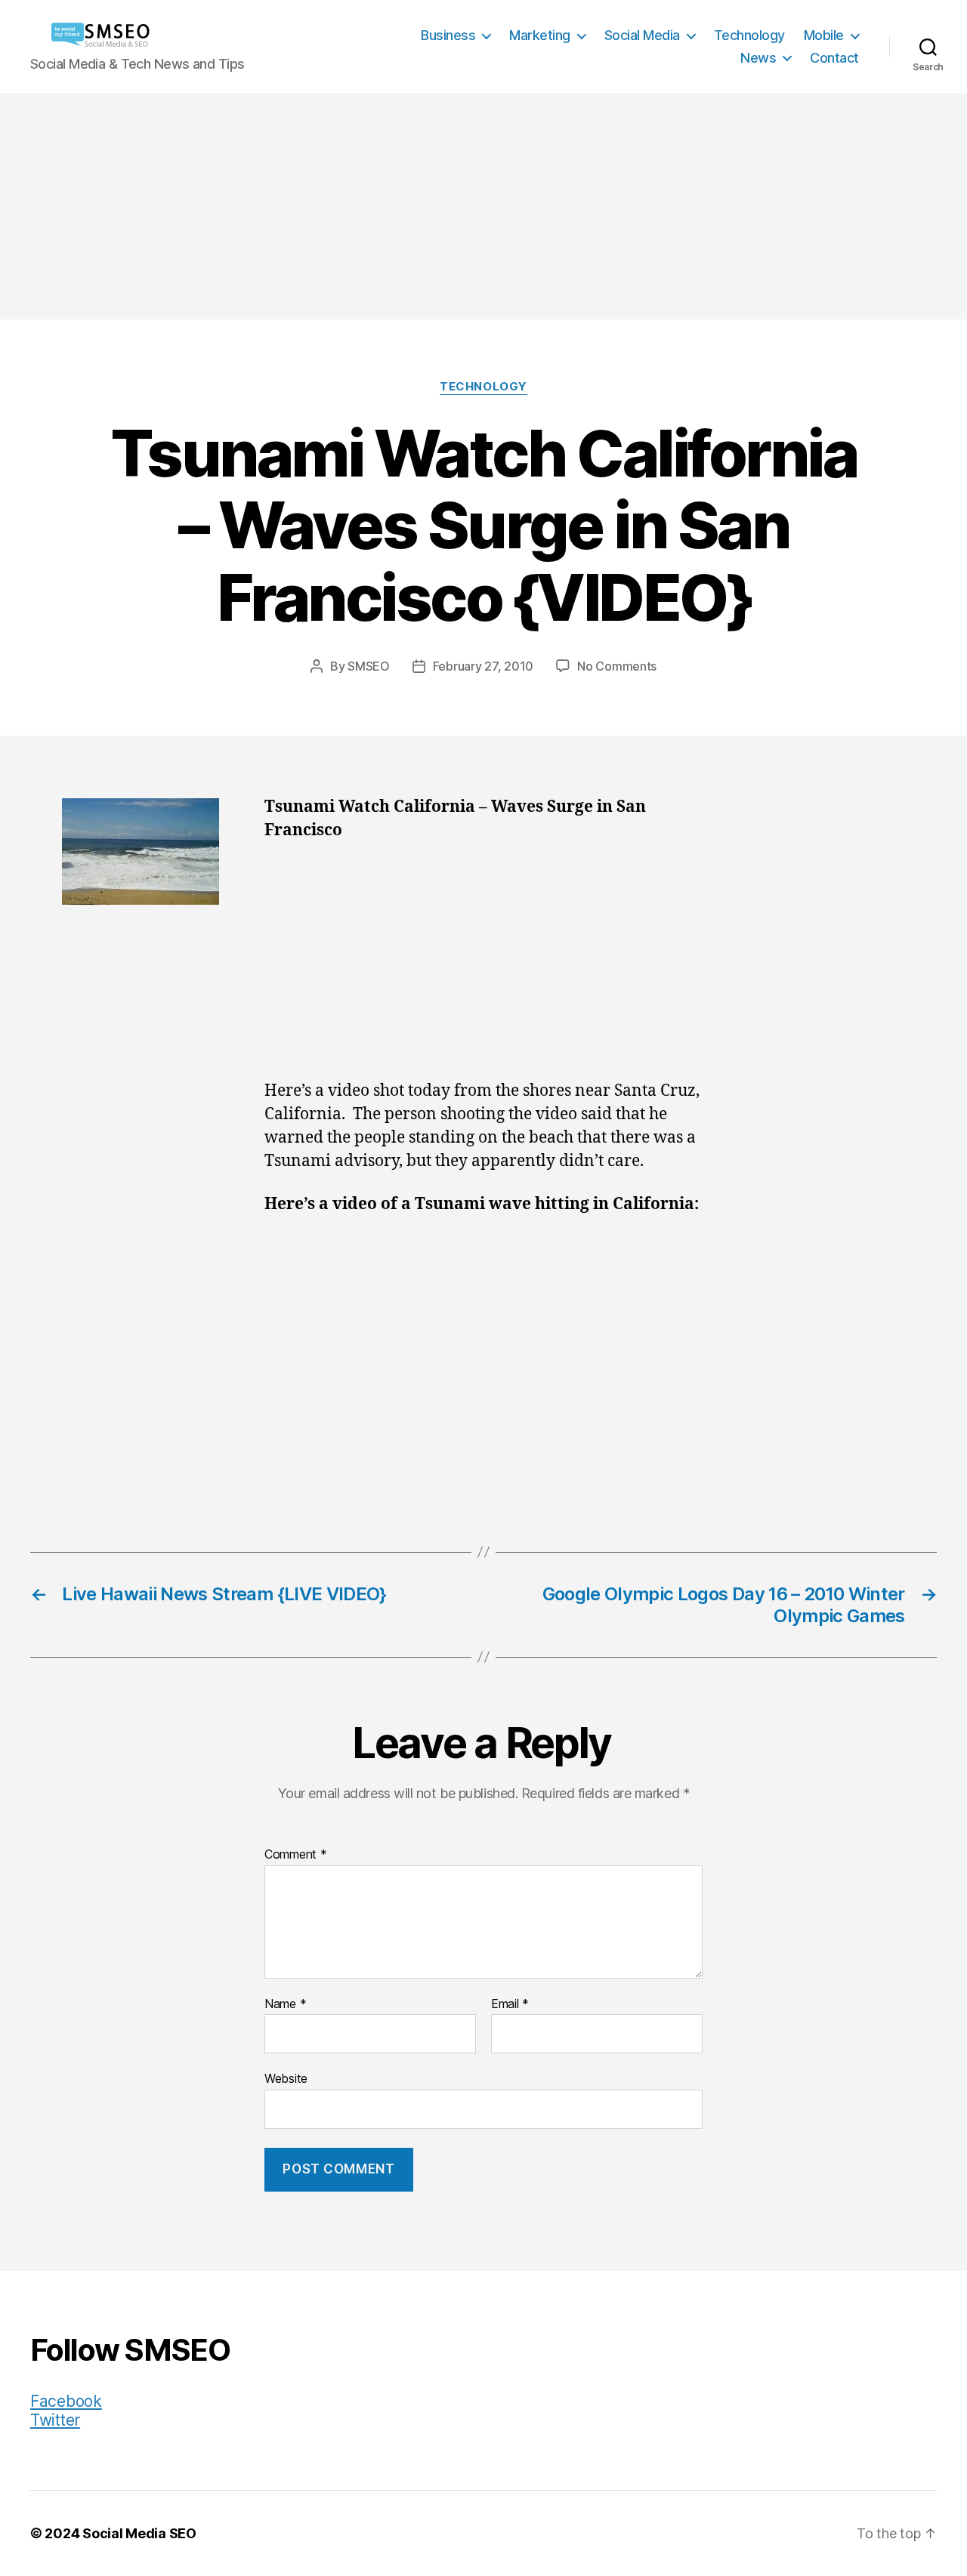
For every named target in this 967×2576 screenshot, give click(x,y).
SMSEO (369, 666)
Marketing (540, 35)
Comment (296, 1855)
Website (286, 2078)
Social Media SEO (139, 2533)
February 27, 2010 (483, 666)
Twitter (55, 2420)
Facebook (66, 2401)
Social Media (642, 35)
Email (510, 2004)
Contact (834, 58)
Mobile (824, 35)
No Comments (617, 666)
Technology (749, 35)
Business (448, 35)
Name (285, 2004)
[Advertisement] (483, 206)
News (758, 58)
